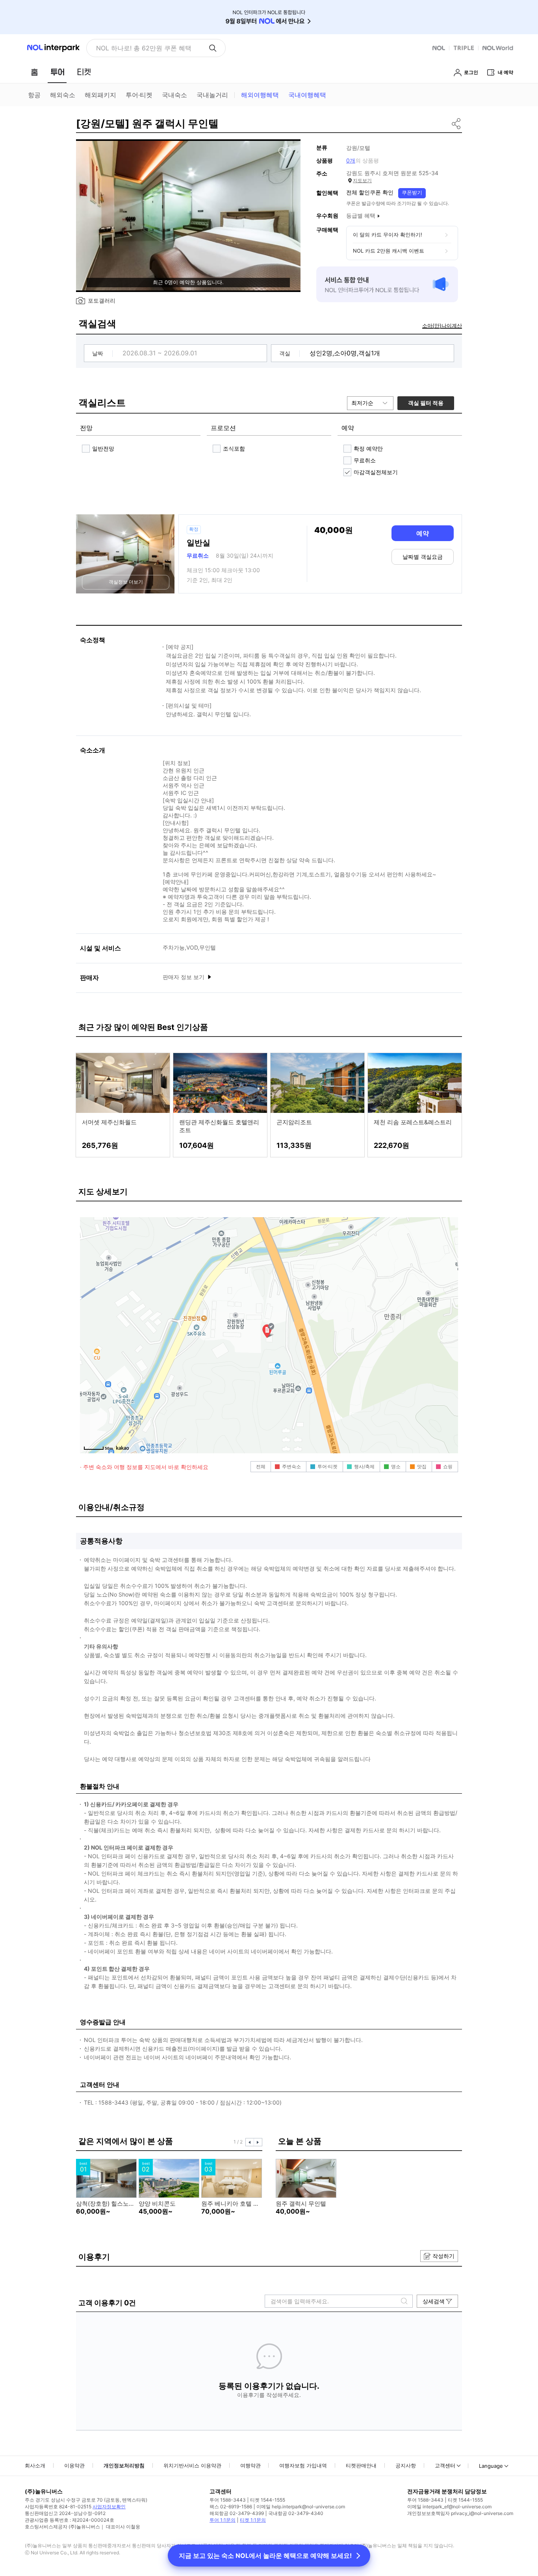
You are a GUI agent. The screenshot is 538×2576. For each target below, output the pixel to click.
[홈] (34, 72)
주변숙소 (291, 1466)
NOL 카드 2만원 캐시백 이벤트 (389, 251)
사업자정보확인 (109, 2507)
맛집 (422, 1466)
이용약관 (74, 2465)
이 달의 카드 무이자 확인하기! (388, 235)
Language (491, 2466)
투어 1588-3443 (228, 2500)
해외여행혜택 (260, 95)
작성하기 (443, 2256)
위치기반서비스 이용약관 (192, 2465)
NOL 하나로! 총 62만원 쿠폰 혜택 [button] (144, 48)
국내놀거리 (212, 95)
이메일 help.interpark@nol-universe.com (301, 2507)
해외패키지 (100, 95)
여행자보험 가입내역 (303, 2465)
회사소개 (35, 2465)
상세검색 (434, 2301)
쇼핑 (448, 1466)
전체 (261, 1466)
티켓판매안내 (361, 2465)
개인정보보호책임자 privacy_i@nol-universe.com (460, 2513)
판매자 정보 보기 (184, 977)
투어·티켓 (139, 95)
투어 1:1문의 (223, 2520)
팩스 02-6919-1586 (231, 2507)
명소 (396, 1466)
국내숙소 (174, 95)
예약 (423, 533)
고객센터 (445, 2465)
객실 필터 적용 (426, 403)
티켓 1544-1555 (268, 2500)
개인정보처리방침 (124, 2465)
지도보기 (362, 180)
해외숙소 (63, 95)
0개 (351, 160)
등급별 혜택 (361, 215)
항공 (34, 95)
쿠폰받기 (412, 192)
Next (258, 2142)
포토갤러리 (102, 300)
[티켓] (84, 72)
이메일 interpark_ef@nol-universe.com (449, 2507)
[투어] (57, 72)
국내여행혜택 (307, 95)
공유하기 (457, 124)
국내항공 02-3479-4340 (296, 2513)
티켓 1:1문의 (253, 2520)
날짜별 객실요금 (423, 557)
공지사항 (406, 2465)
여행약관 (250, 2465)
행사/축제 (364, 1466)
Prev (250, 2142)
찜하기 (285, 153)
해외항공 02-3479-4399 (237, 2513)
